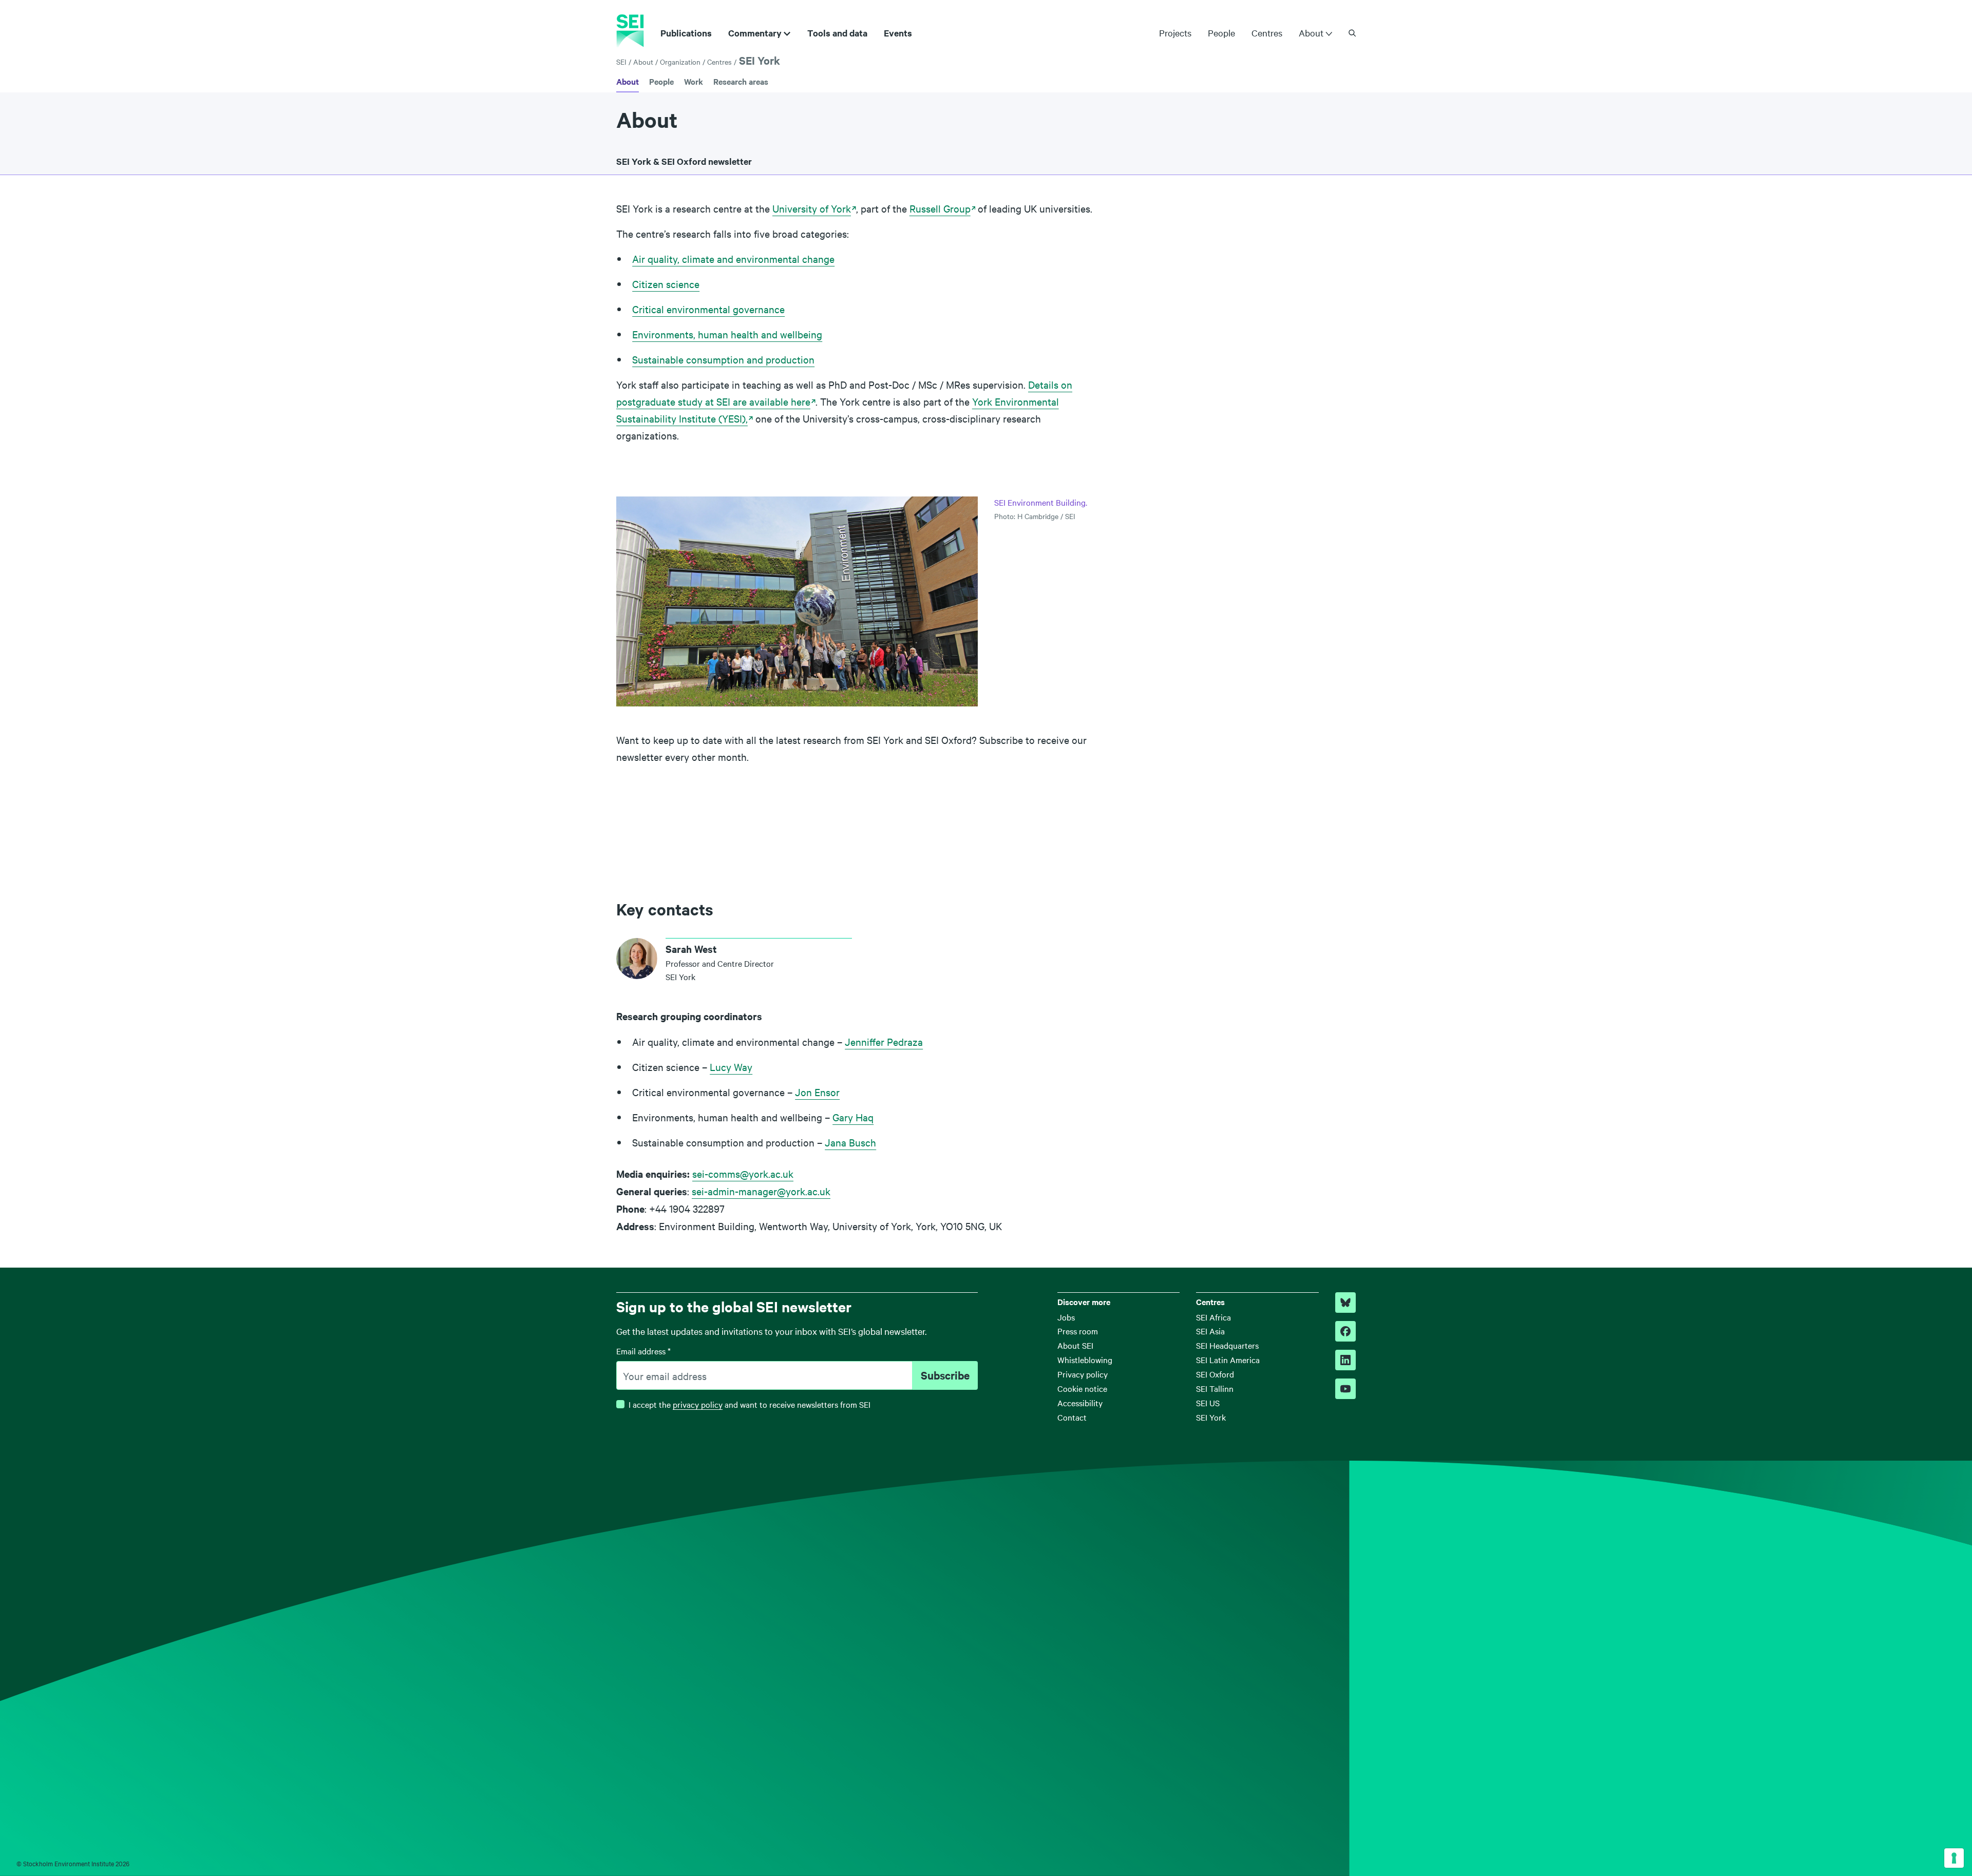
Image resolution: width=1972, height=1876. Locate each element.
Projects (1175, 33)
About (1311, 33)
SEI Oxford (1215, 1374)
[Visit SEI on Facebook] (1345, 1331)
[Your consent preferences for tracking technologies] (1954, 1858)
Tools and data (837, 33)
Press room (1078, 1331)
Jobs (1066, 1317)
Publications (686, 33)
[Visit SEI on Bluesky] (1345, 1303)
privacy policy (698, 1404)
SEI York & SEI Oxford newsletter (684, 161)
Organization (680, 62)
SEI (621, 62)
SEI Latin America (1228, 1360)
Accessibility (1080, 1403)
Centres (1267, 33)
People (1221, 33)
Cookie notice (1082, 1388)
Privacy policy (1083, 1374)
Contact (1072, 1417)
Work (694, 81)
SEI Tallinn (1215, 1388)
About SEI (1075, 1345)
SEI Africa (1213, 1317)
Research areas (741, 81)
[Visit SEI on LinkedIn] (1345, 1360)
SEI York (760, 60)
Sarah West (691, 949)
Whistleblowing (1085, 1360)
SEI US (1208, 1403)
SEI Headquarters (1227, 1345)
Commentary (755, 33)
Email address (643, 1351)
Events (898, 33)
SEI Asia (1210, 1331)
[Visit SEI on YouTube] (1345, 1389)
